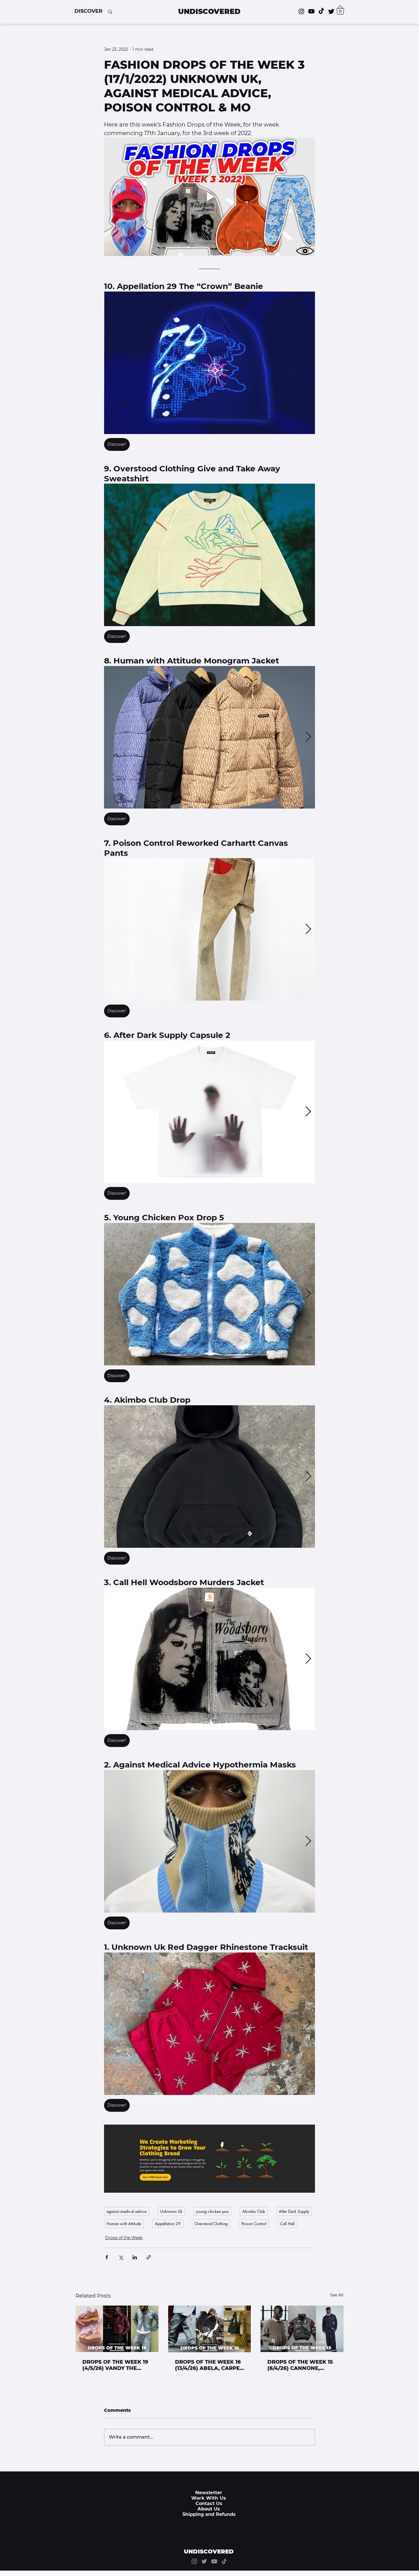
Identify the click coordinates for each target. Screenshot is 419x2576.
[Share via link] (149, 2257)
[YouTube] (214, 2561)
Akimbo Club (254, 2211)
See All (337, 2295)
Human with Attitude (124, 2224)
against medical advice (127, 2211)
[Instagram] (301, 11)
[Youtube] (311, 11)
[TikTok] (321, 11)
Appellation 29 (168, 2224)
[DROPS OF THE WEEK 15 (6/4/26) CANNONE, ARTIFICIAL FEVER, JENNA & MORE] (302, 2329)
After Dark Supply (294, 2211)
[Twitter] (331, 11)
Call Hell (287, 2224)
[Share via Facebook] (107, 2257)
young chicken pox (212, 2211)
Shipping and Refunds (209, 2514)
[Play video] (209, 197)
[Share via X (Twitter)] (121, 2257)
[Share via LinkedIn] (135, 2257)
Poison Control (254, 2224)
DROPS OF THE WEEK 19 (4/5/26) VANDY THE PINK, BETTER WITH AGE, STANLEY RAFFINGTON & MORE (116, 2365)
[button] (88, 11)
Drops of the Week (124, 2238)
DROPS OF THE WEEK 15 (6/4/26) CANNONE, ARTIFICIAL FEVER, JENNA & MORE (300, 2365)
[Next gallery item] (308, 737)
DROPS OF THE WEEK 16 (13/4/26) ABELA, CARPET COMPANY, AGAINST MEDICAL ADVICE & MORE (209, 2365)
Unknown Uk (171, 2211)
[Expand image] (209, 363)
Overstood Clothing (211, 2224)
